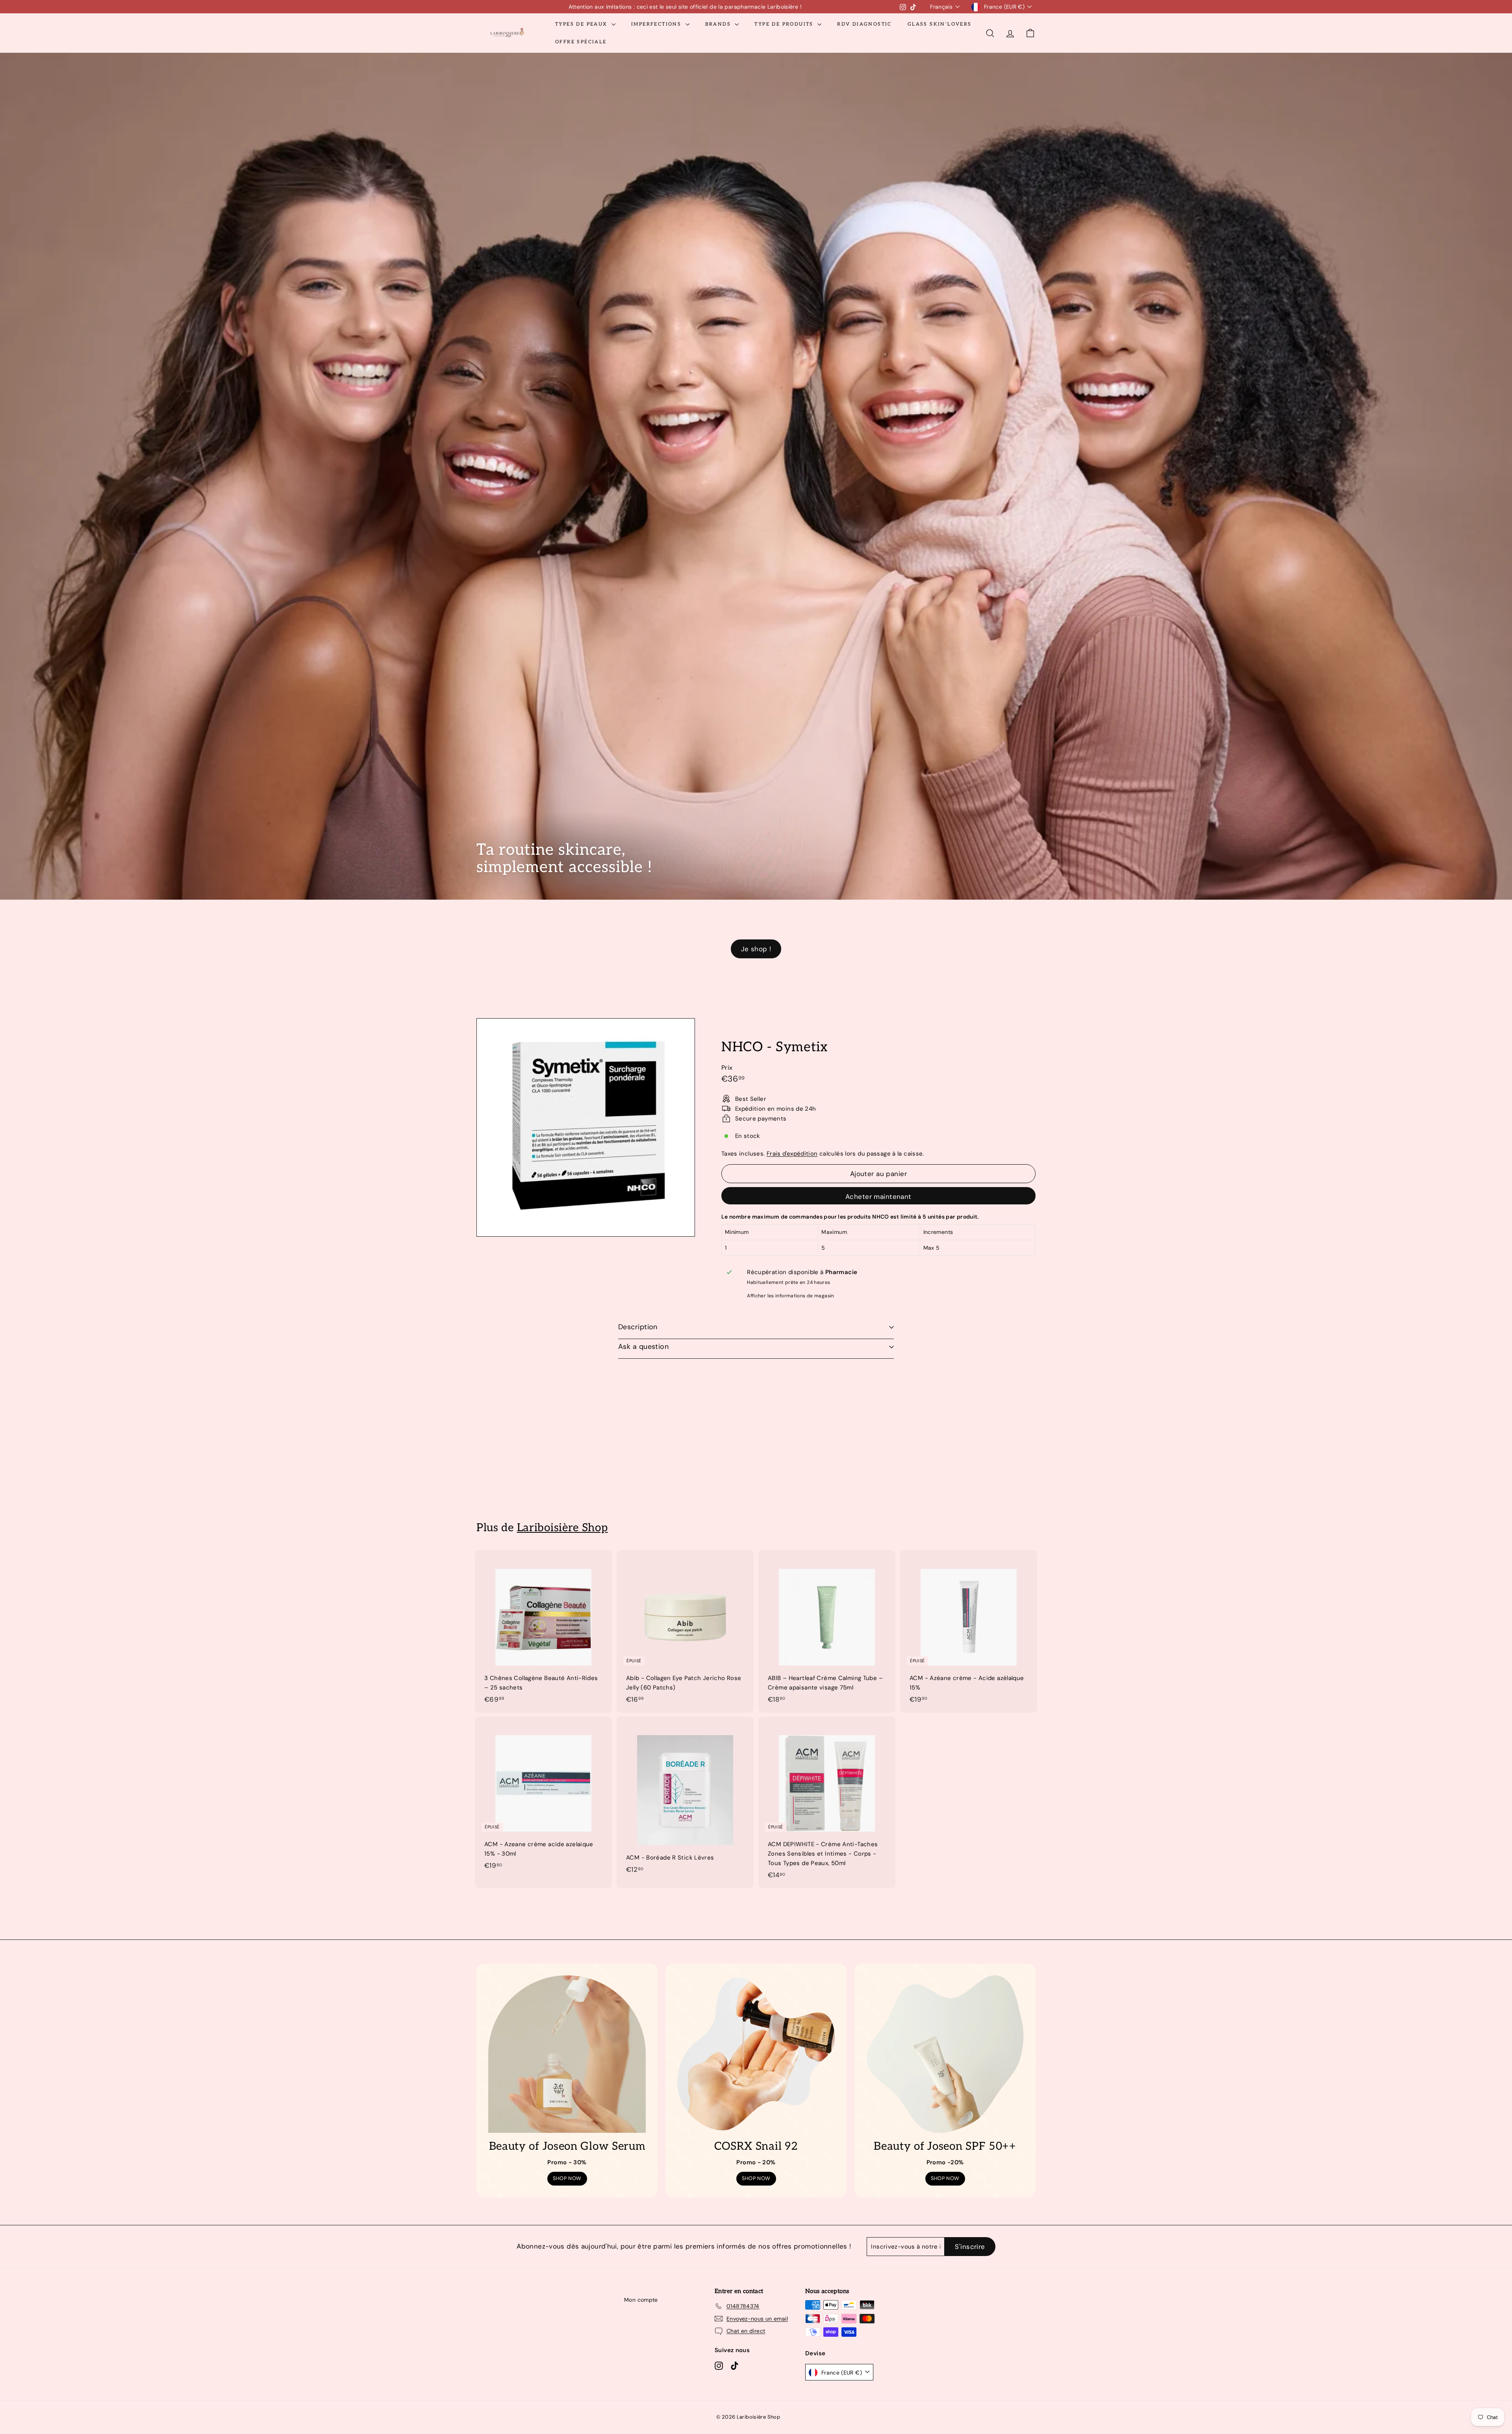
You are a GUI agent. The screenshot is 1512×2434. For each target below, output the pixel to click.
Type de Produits (785, 24)
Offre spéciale (581, 42)
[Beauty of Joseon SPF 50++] (945, 2054)
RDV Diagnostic (864, 24)
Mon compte (641, 2300)
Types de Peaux (582, 24)
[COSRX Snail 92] (756, 2054)
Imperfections (657, 24)
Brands (719, 24)
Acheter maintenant (878, 1197)
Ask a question (643, 1347)
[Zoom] (586, 1127)
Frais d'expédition (792, 1154)
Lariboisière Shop (562, 1528)
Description (638, 1327)
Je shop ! (756, 949)
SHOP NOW (567, 2178)
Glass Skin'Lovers (940, 24)
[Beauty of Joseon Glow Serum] (567, 2054)
